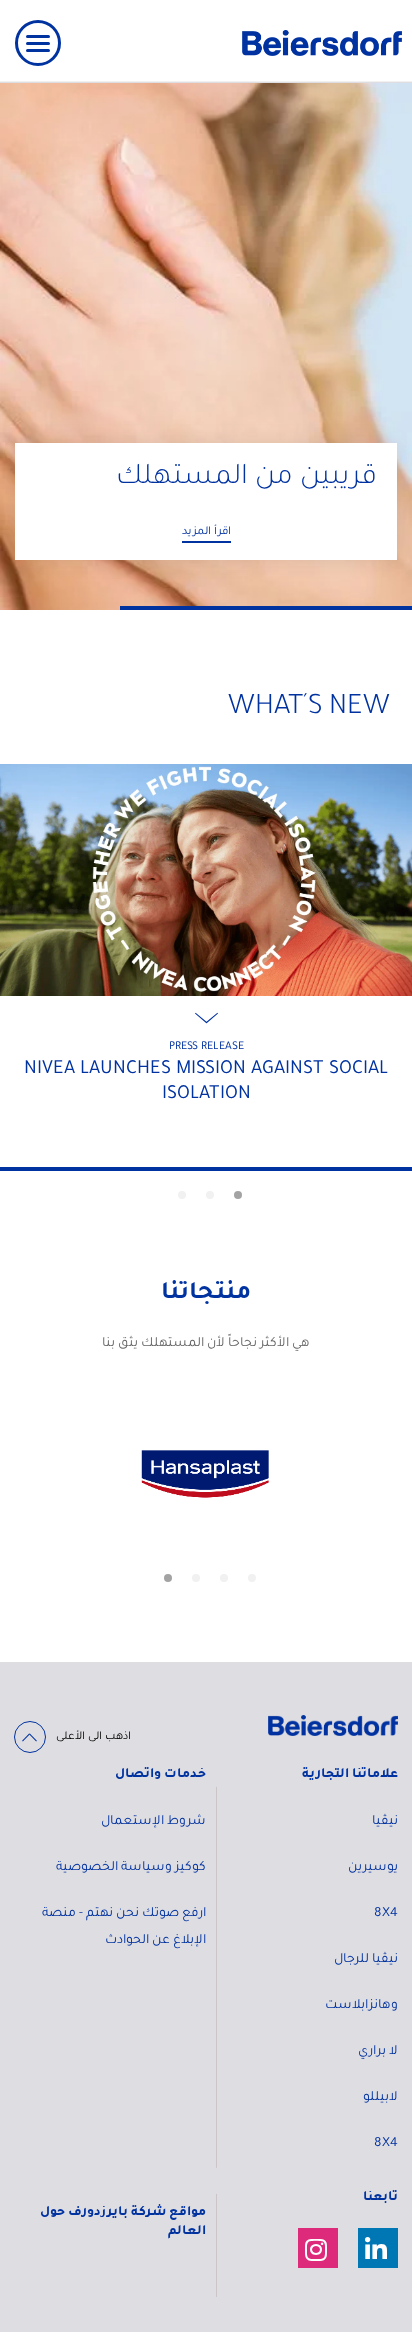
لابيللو (380, 2098)
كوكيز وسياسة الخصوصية (131, 1868)
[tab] (238, 1195)
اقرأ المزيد (206, 532)
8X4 (386, 1914)
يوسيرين (373, 1868)
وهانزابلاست (361, 2006)
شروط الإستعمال (153, 1822)
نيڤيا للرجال (366, 1960)
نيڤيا (385, 1822)
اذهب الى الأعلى (93, 1737)
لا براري (378, 2052)
